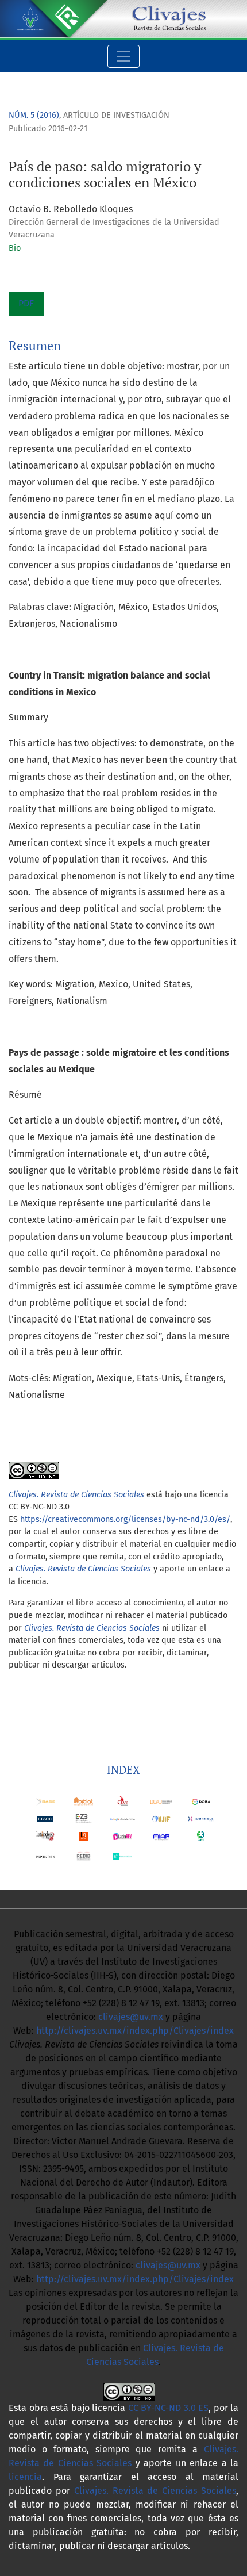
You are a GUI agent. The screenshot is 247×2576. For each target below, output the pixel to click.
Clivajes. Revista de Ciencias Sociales (83, 1569)
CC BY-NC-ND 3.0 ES (169, 2408)
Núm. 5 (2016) (34, 115)
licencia (25, 2477)
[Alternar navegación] (123, 56)
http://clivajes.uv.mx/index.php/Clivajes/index (135, 2031)
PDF (26, 303)
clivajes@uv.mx (131, 2017)
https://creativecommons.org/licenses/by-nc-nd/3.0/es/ (125, 1519)
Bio (15, 248)
